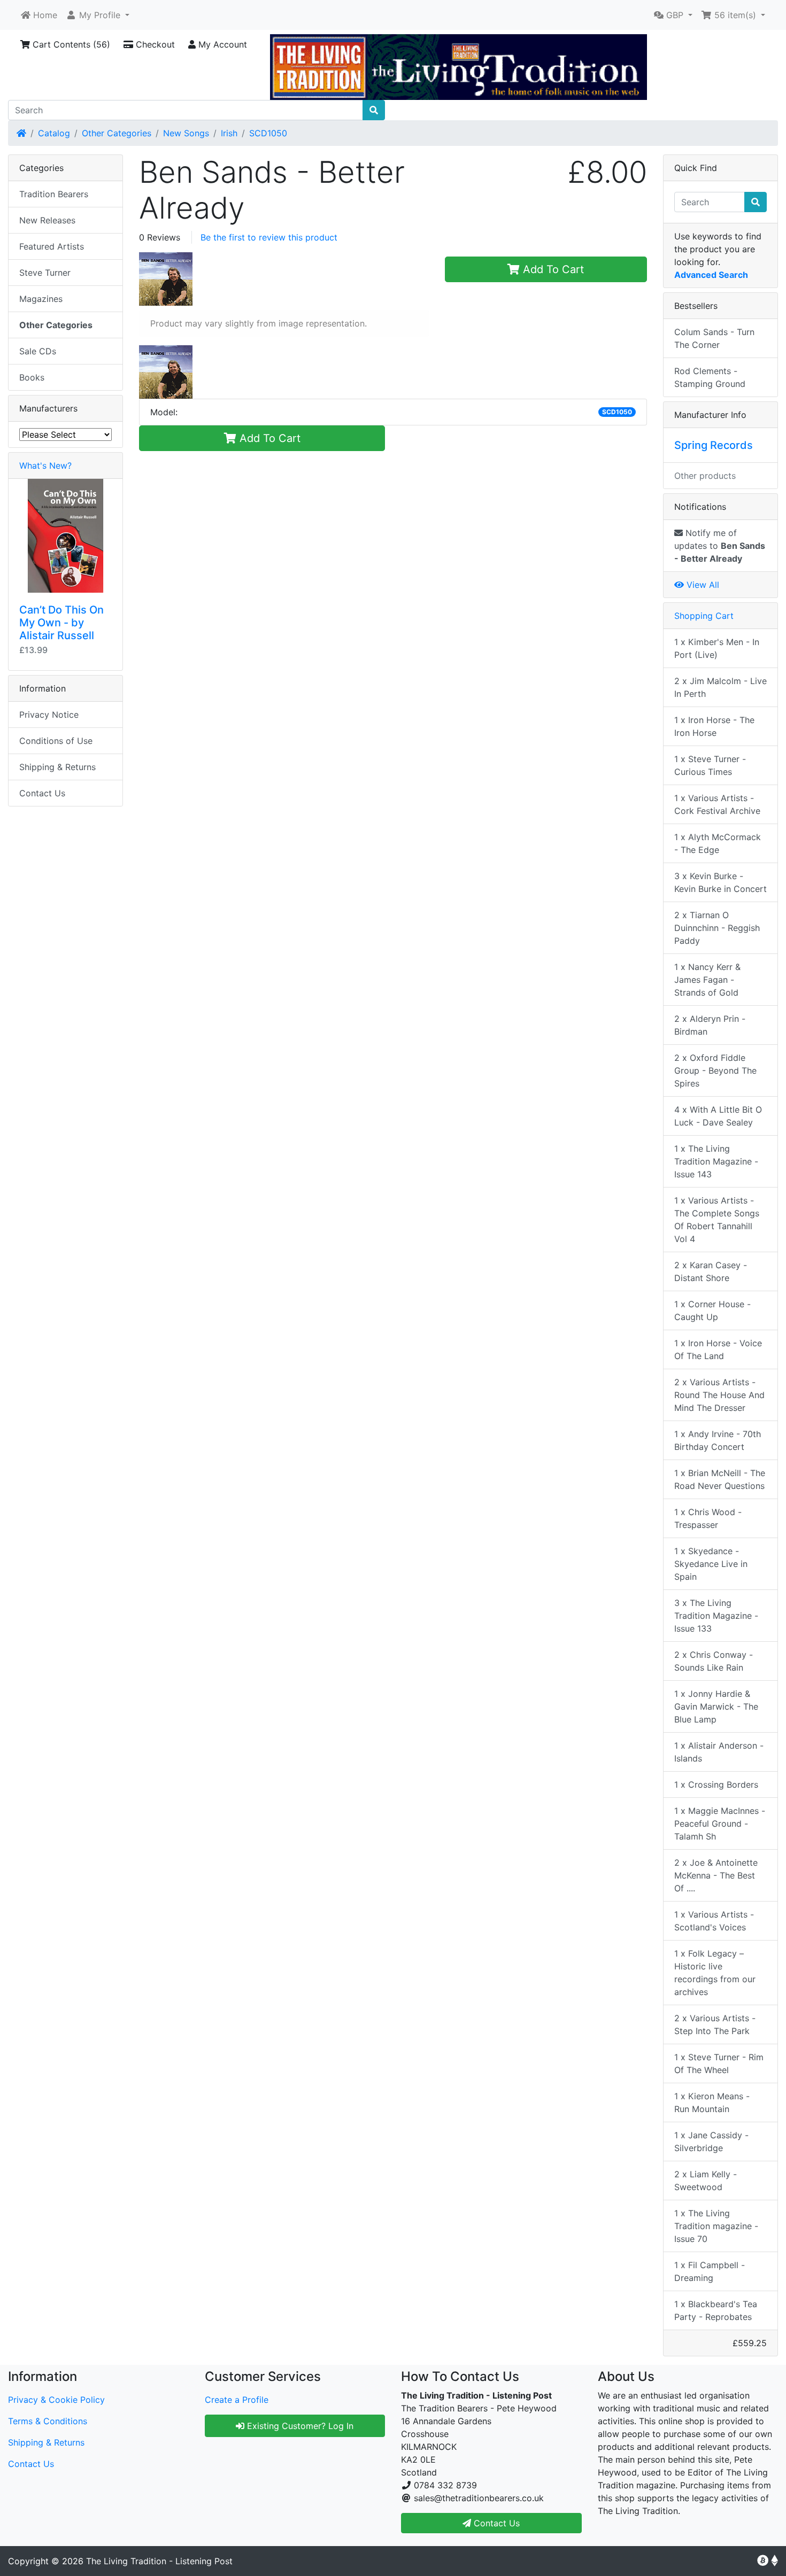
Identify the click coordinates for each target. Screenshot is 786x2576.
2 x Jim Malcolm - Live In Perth (720, 687)
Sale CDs (38, 351)
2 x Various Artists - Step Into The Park (715, 2024)
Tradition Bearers (54, 194)
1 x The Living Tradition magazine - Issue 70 (716, 2226)
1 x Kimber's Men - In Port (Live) (717, 648)
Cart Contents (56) (70, 44)
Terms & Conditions (48, 2421)
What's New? (45, 465)
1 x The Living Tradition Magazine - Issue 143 (716, 1161)
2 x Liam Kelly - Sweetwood (706, 2181)
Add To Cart (552, 269)
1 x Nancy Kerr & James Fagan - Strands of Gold (707, 980)
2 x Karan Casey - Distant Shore (711, 1271)
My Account (221, 44)
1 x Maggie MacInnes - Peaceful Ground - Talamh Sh (720, 1824)
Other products (705, 476)
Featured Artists (52, 246)
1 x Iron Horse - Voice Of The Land (718, 1349)
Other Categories (117, 133)
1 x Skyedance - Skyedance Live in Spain (711, 1564)
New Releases (47, 220)
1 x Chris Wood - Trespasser (708, 1518)
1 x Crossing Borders (716, 1784)
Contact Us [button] (495, 2523)
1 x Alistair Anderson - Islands (719, 1752)
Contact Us (42, 793)
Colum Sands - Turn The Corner (714, 338)
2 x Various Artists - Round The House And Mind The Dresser (719, 1395)
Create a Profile (237, 2400)
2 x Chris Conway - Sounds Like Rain (714, 1661)
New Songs (186, 133)
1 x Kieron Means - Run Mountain (712, 2102)
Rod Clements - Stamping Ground (710, 377)
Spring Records (714, 445)
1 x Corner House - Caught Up (712, 1310)
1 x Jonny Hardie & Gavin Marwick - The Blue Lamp (716, 1706)
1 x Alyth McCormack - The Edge (718, 843)
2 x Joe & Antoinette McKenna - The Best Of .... (716, 1875)
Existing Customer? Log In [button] (299, 2426)
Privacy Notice (49, 715)
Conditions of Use (56, 741)
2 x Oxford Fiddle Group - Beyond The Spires (715, 1070)
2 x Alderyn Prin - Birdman (710, 1025)
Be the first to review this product (269, 237)
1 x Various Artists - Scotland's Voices (714, 1921)
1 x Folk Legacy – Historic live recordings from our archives (715, 1973)
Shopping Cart (704, 616)
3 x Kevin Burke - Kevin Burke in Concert (720, 882)
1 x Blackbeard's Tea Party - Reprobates (716, 2310)
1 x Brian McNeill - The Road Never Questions (720, 1479)
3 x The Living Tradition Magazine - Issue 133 (716, 1616)
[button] (98, 15)
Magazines (41, 299)
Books (32, 377)
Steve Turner (45, 273)
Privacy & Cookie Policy (56, 2400)
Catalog (54, 133)
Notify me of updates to (720, 546)
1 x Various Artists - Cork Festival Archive (717, 804)
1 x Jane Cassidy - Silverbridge (711, 2142)
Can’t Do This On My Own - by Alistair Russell (61, 623)
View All (702, 585)
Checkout (154, 44)
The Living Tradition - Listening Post (159, 2561)
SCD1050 (268, 133)
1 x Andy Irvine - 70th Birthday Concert (718, 1440)
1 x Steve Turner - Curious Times (710, 765)
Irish (229, 133)
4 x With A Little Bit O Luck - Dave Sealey (718, 1116)
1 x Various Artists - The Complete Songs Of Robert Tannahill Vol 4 (717, 1220)
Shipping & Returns (57, 767)
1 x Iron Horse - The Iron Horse (714, 726)
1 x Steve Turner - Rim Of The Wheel (719, 2063)
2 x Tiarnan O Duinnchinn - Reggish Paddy (717, 928)
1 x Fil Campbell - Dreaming (710, 2271)
